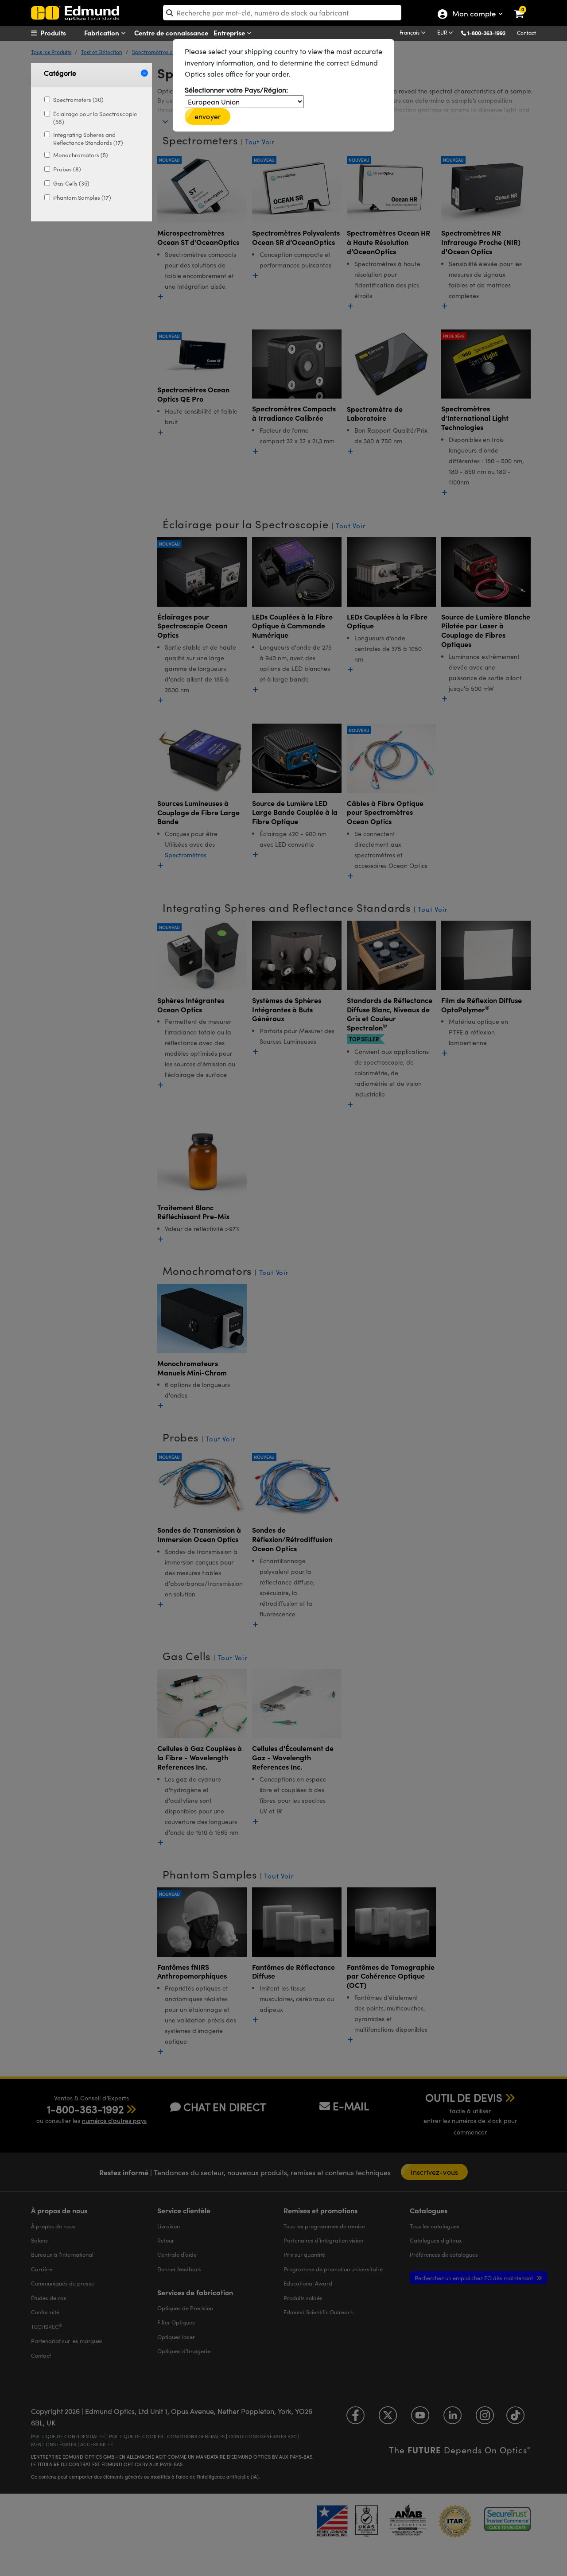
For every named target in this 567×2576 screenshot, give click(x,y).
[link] (525, 7)
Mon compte (474, 15)
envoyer (208, 116)
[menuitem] (65, 33)
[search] (282, 13)
